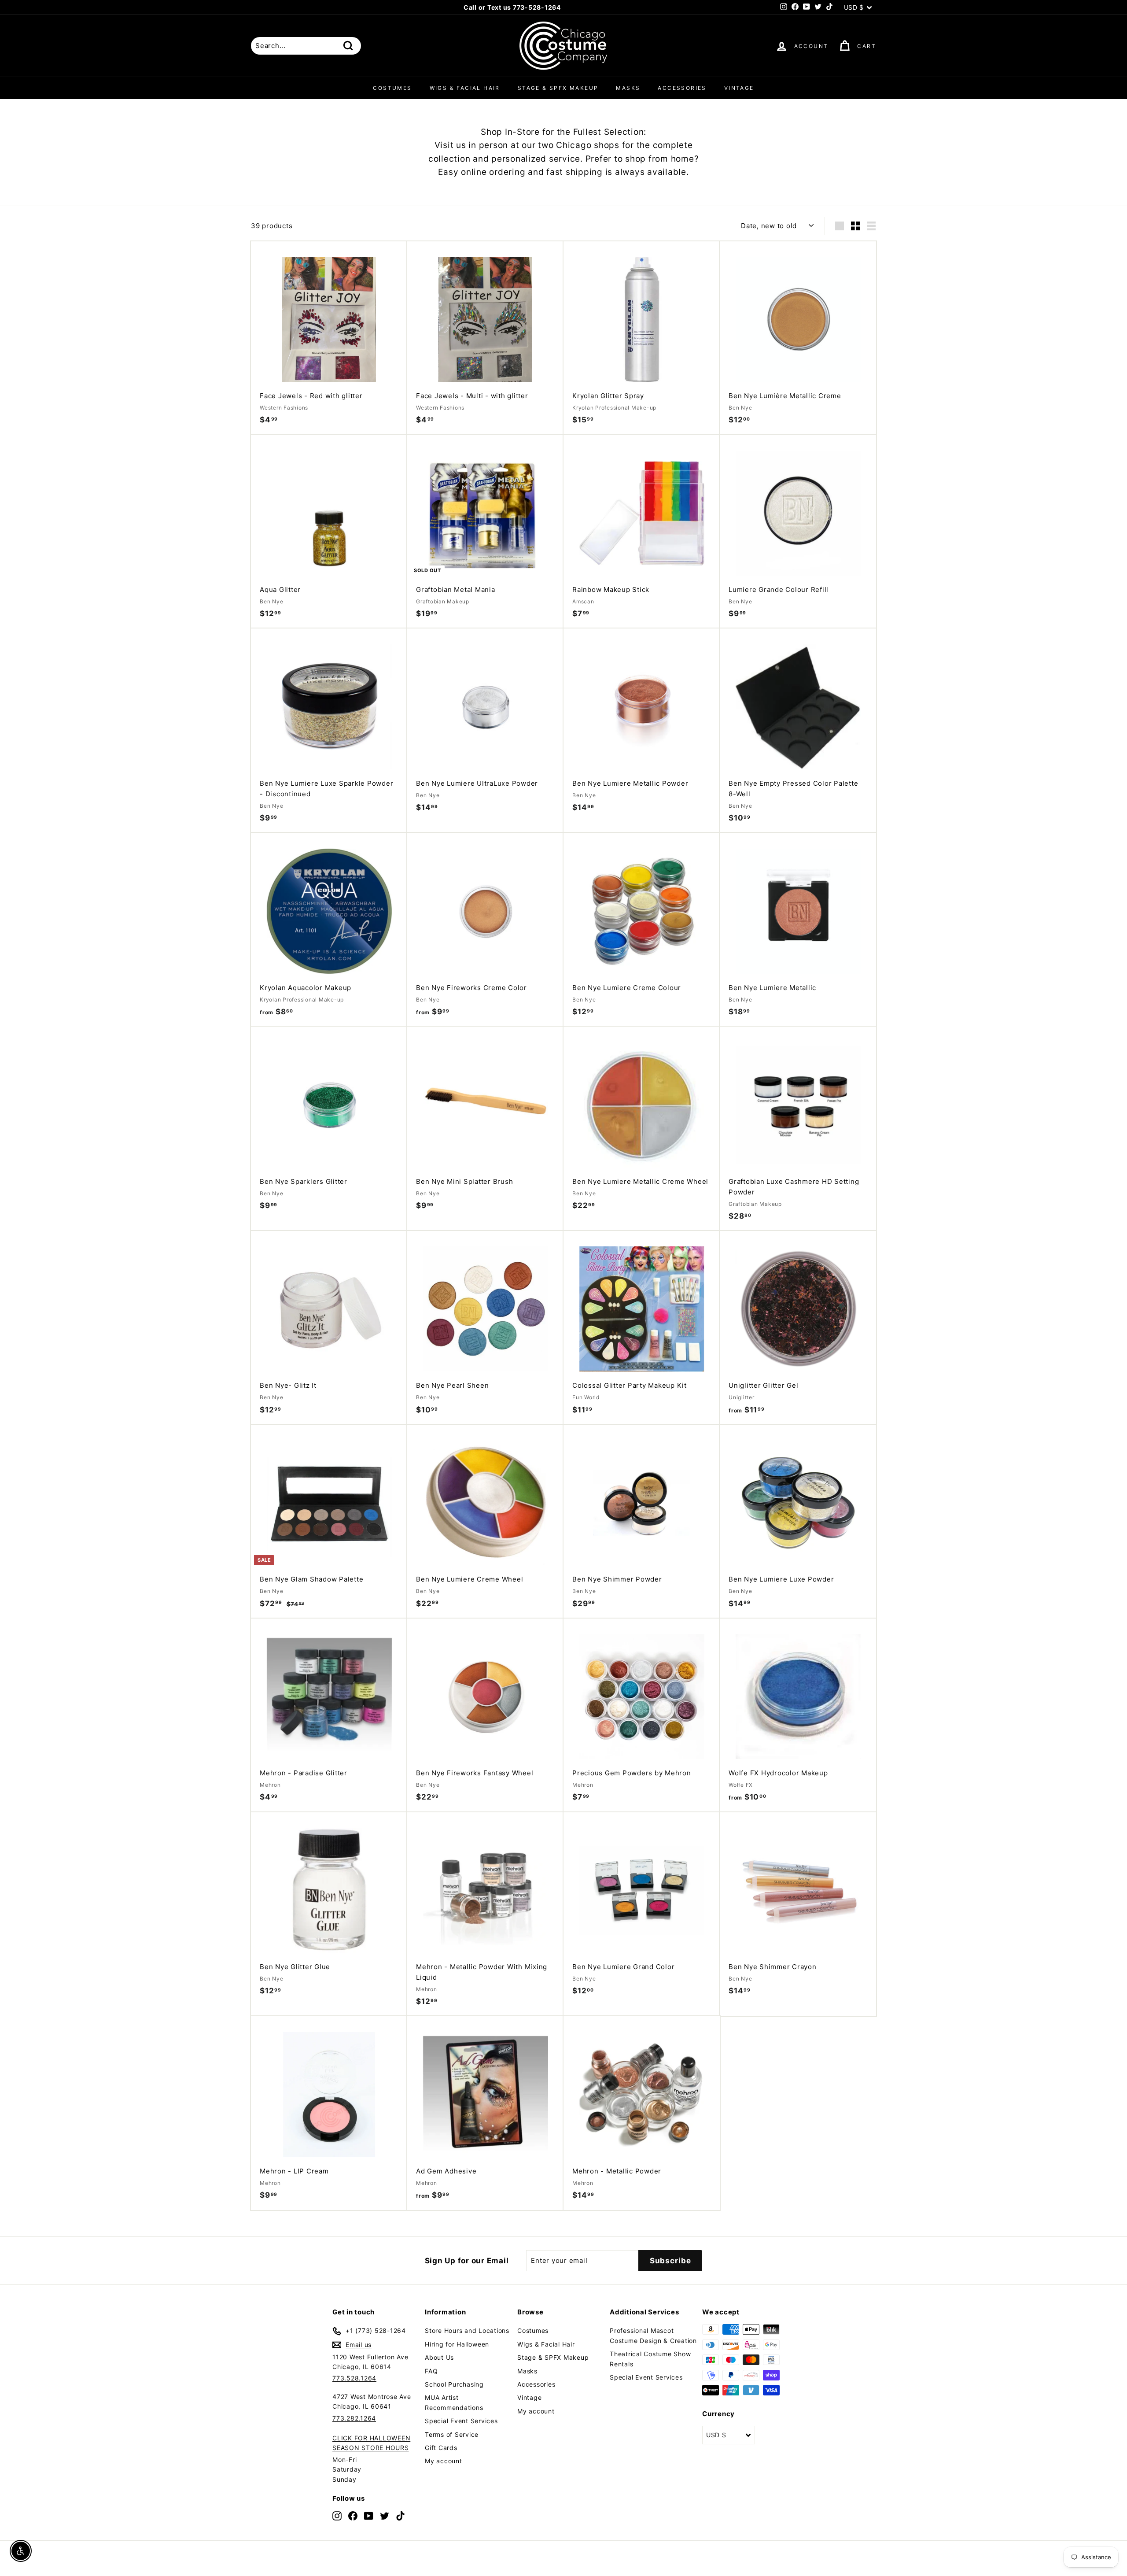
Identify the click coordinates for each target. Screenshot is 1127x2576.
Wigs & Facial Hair (465, 88)
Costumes (392, 88)
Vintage (739, 88)
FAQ (431, 2371)
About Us (439, 2357)
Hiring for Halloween (457, 2344)
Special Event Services (461, 2421)
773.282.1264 (354, 2418)
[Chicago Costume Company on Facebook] (353, 2515)
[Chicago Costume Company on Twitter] (385, 2515)
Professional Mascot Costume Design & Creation (653, 2335)
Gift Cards (441, 2448)
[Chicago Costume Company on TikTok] (400, 2515)
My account (444, 2461)
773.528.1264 (354, 2378)
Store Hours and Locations (467, 2330)
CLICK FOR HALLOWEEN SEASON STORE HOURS (371, 2443)
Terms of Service (452, 2434)
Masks (628, 88)
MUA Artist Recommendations (454, 2402)
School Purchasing (454, 2384)
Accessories (682, 88)
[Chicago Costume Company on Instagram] (337, 2515)
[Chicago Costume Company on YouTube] (369, 2515)
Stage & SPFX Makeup (558, 88)
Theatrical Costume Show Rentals (650, 2359)
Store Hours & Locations (560, 7)
